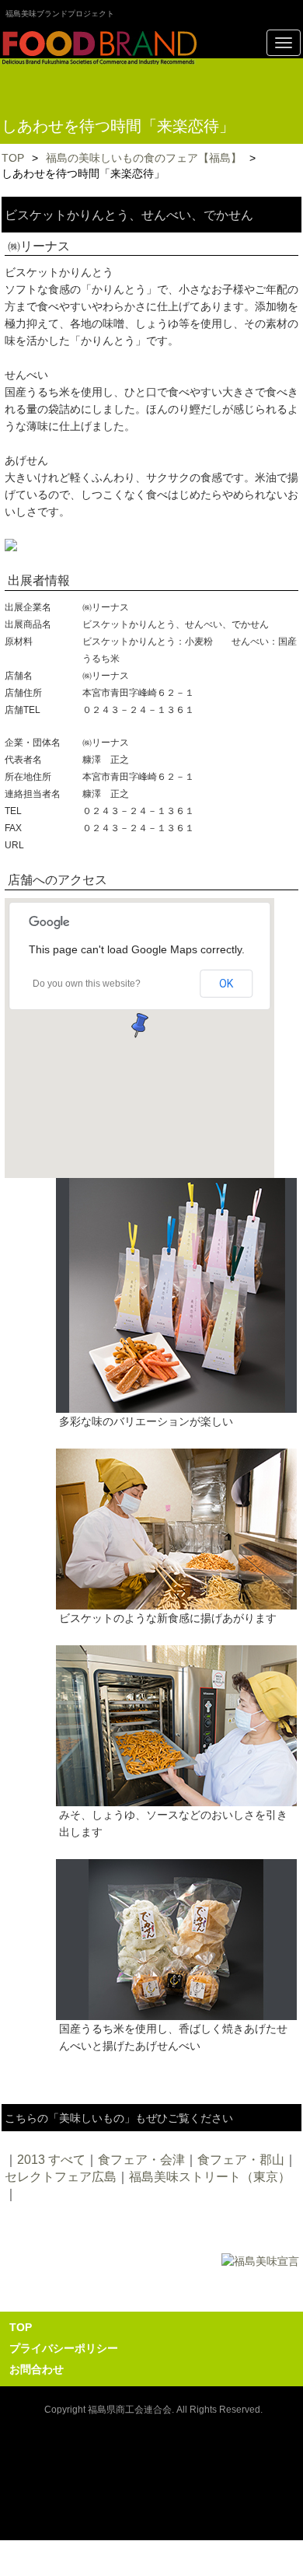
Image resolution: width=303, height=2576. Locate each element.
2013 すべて (51, 2160)
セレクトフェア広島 (61, 2177)
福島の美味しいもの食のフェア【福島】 (144, 158)
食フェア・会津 (141, 2160)
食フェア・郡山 (241, 2160)
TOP (13, 158)
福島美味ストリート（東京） (210, 2177)
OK (226, 984)
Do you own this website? (87, 984)
